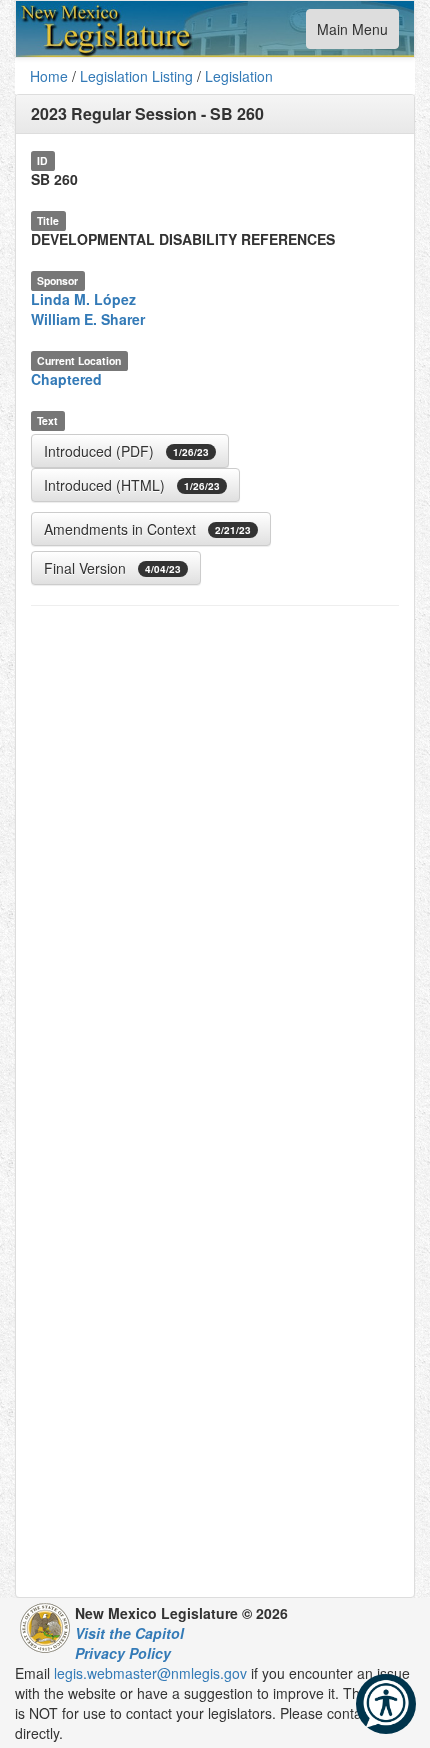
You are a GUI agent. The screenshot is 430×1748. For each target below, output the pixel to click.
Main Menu (352, 33)
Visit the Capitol (129, 1633)
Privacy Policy (123, 1653)
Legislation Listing (136, 76)
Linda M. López (83, 299)
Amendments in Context (147, 529)
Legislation (239, 76)
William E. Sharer (88, 319)
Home (49, 76)
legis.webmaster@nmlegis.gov (150, 1673)
